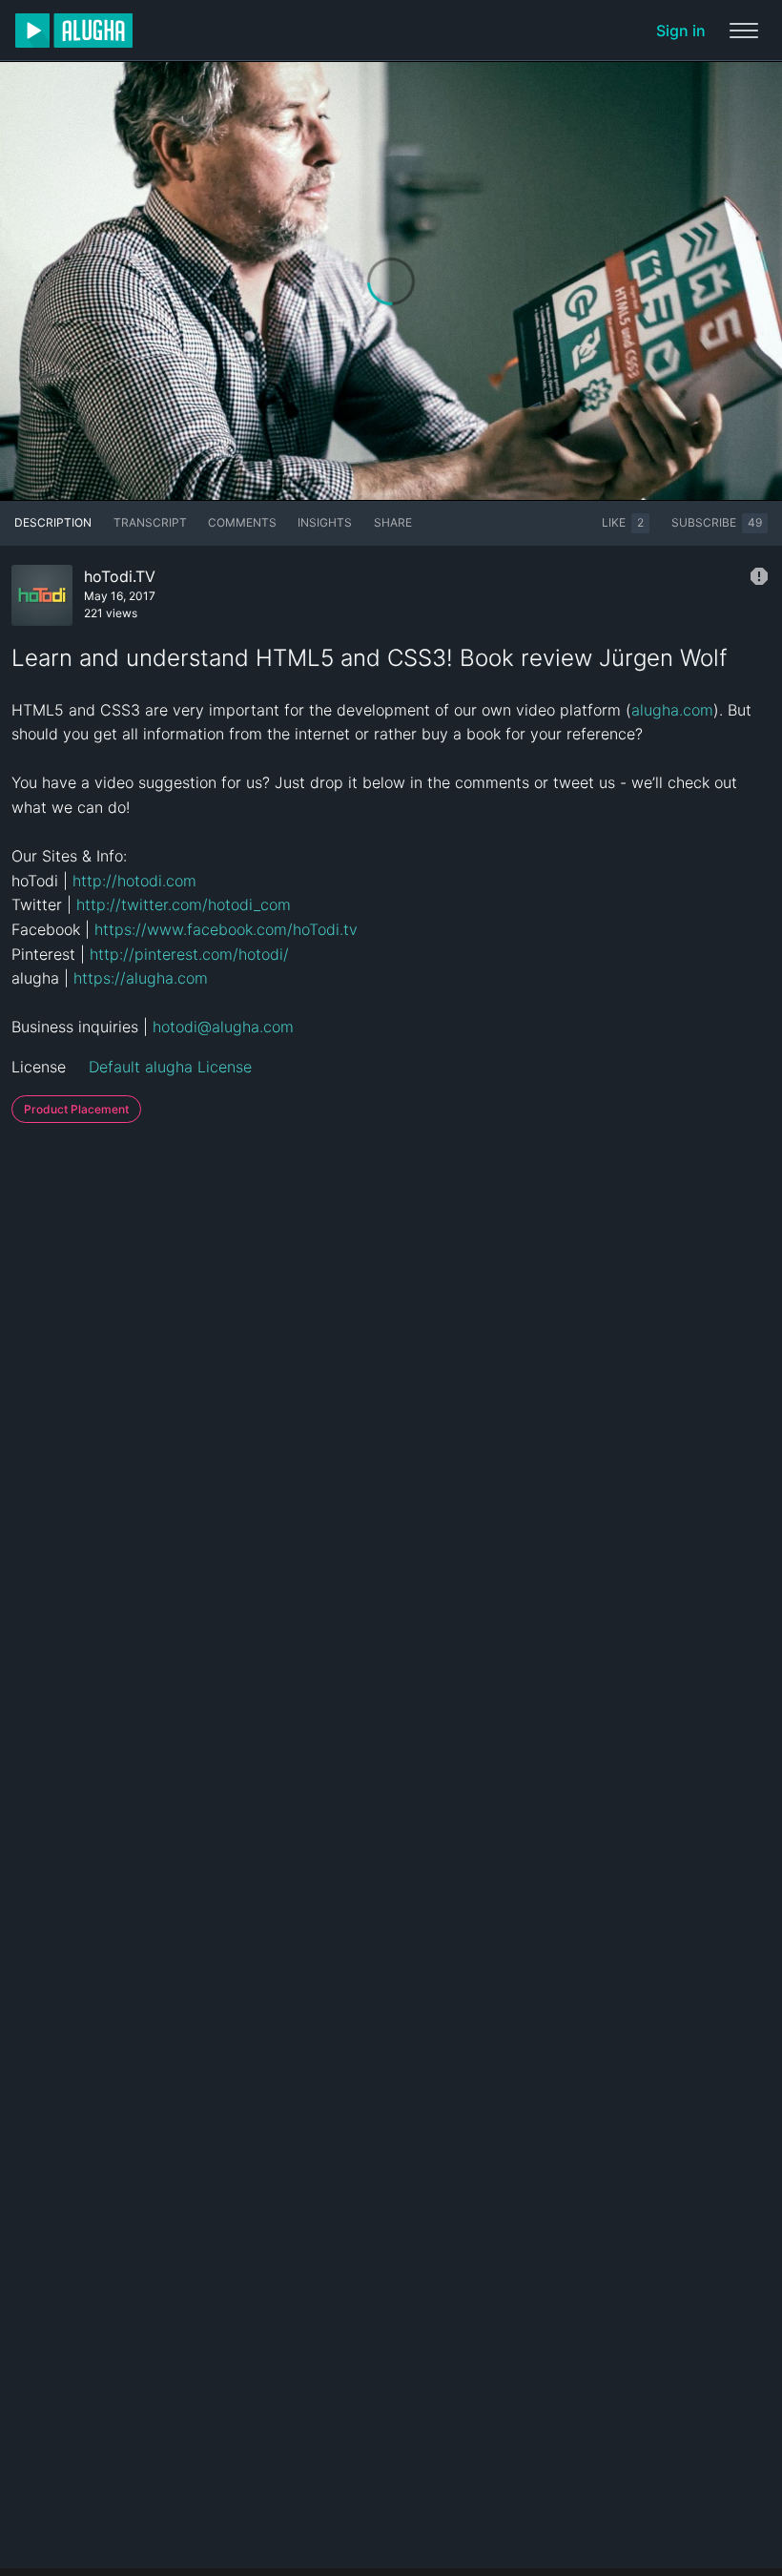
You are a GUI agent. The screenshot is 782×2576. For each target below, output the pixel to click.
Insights (325, 522)
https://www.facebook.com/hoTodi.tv (226, 929)
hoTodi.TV (120, 576)
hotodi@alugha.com (223, 1027)
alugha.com (672, 710)
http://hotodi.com (134, 881)
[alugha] (74, 31)
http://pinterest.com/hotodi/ (189, 954)
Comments (242, 522)
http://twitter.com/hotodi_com (184, 904)
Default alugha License (170, 1067)
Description (53, 522)
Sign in (681, 31)
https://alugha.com (141, 978)
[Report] (759, 576)
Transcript (150, 522)
